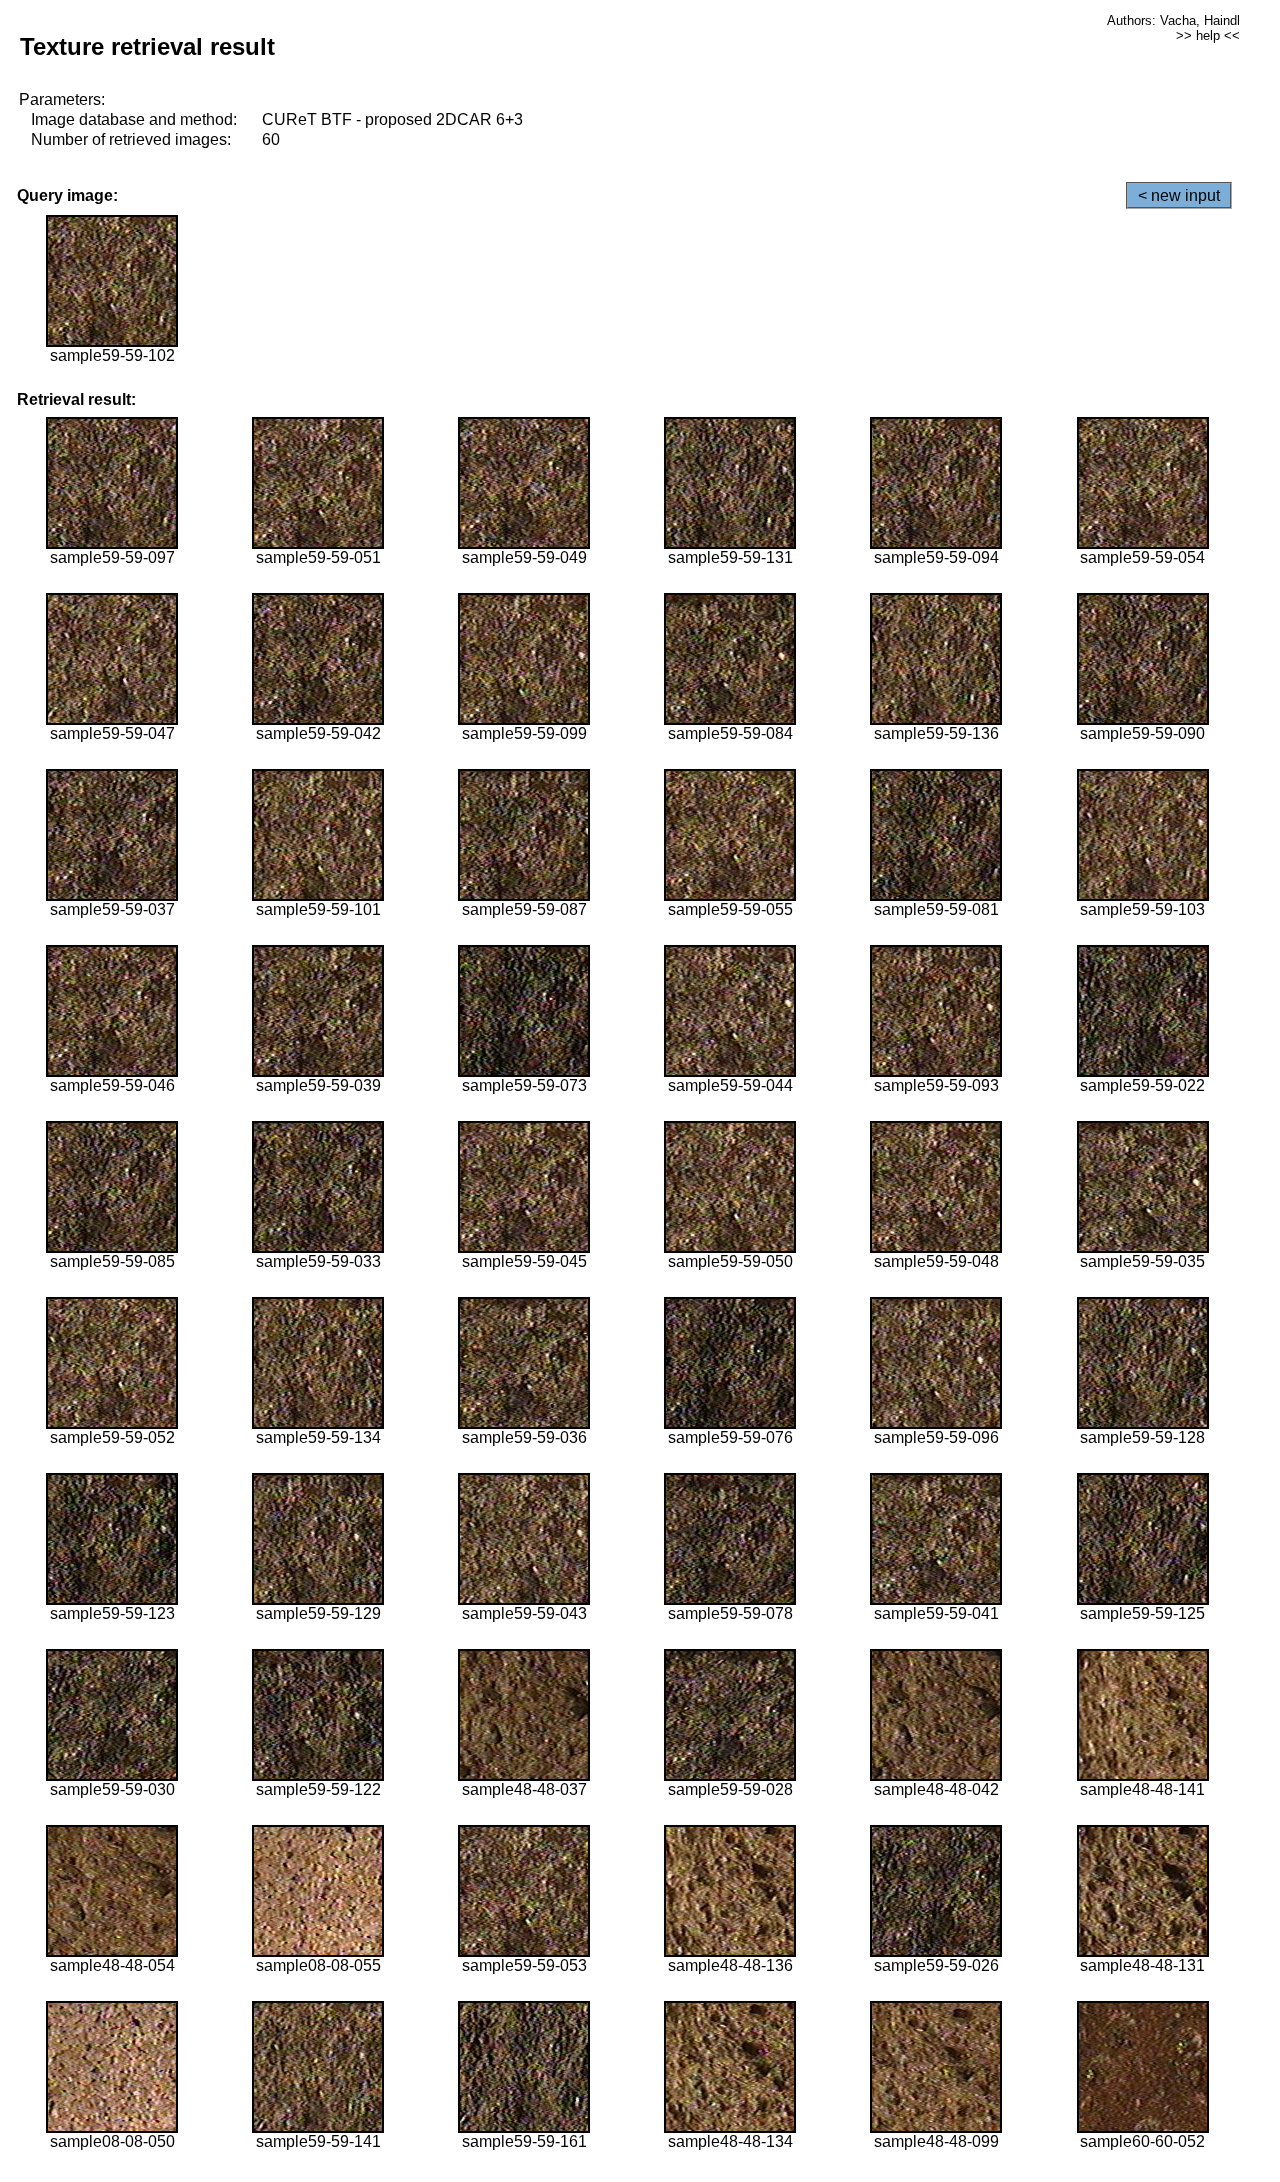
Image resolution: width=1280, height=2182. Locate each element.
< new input (1179, 195)
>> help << (1208, 35)
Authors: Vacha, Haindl (1173, 20)
